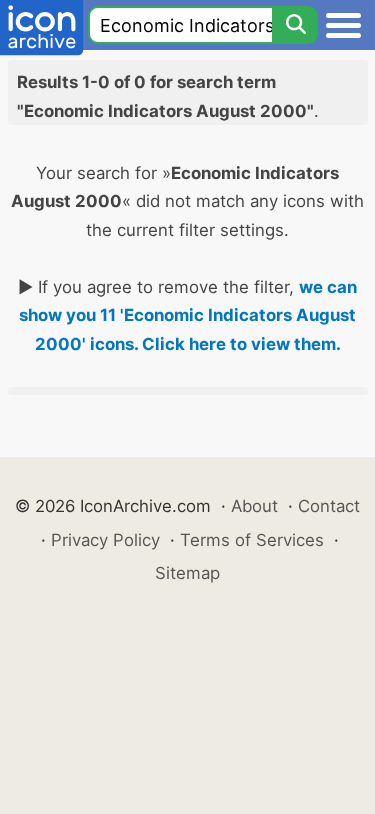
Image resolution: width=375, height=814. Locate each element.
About (254, 506)
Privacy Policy (105, 540)
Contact (329, 506)
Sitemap (187, 573)
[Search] (295, 25)
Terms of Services (252, 540)
